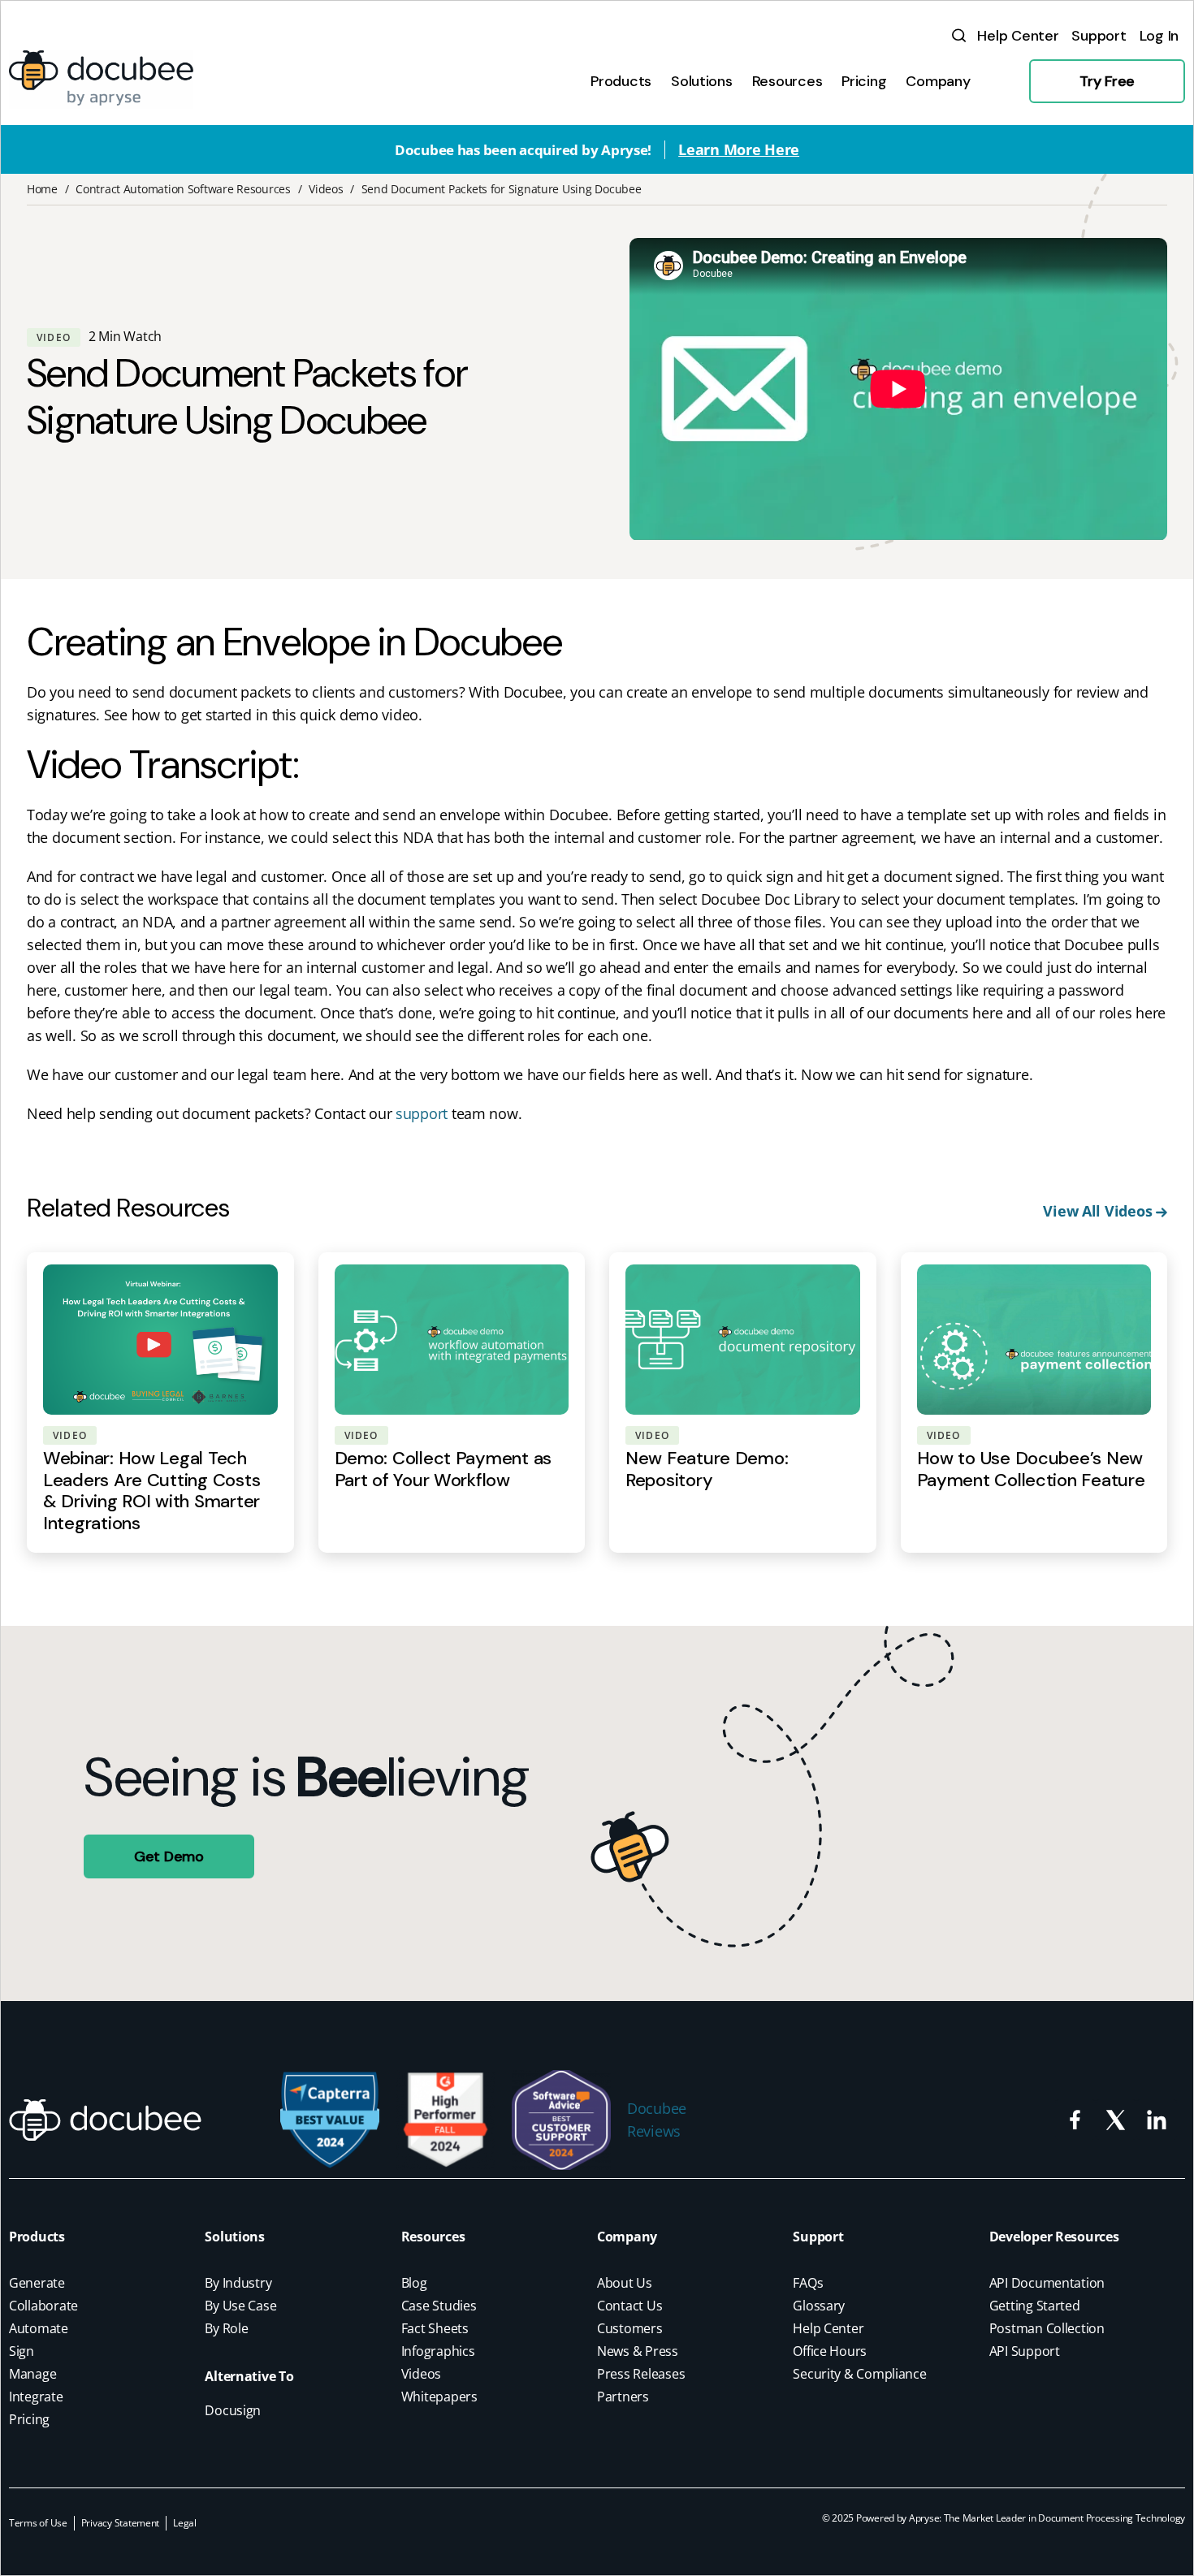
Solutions (235, 2237)
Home (42, 189)
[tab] (621, 81)
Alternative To (249, 2376)
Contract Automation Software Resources (183, 189)
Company (627, 2237)
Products (37, 2237)
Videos (326, 189)
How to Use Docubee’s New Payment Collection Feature (1031, 1469)
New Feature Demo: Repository (707, 1469)
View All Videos (1099, 1211)
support (422, 1113)
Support (818, 2237)
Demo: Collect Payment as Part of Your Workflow (443, 1469)
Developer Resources (1054, 2237)
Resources (433, 2237)
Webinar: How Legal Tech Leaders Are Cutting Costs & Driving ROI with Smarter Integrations (151, 1490)
